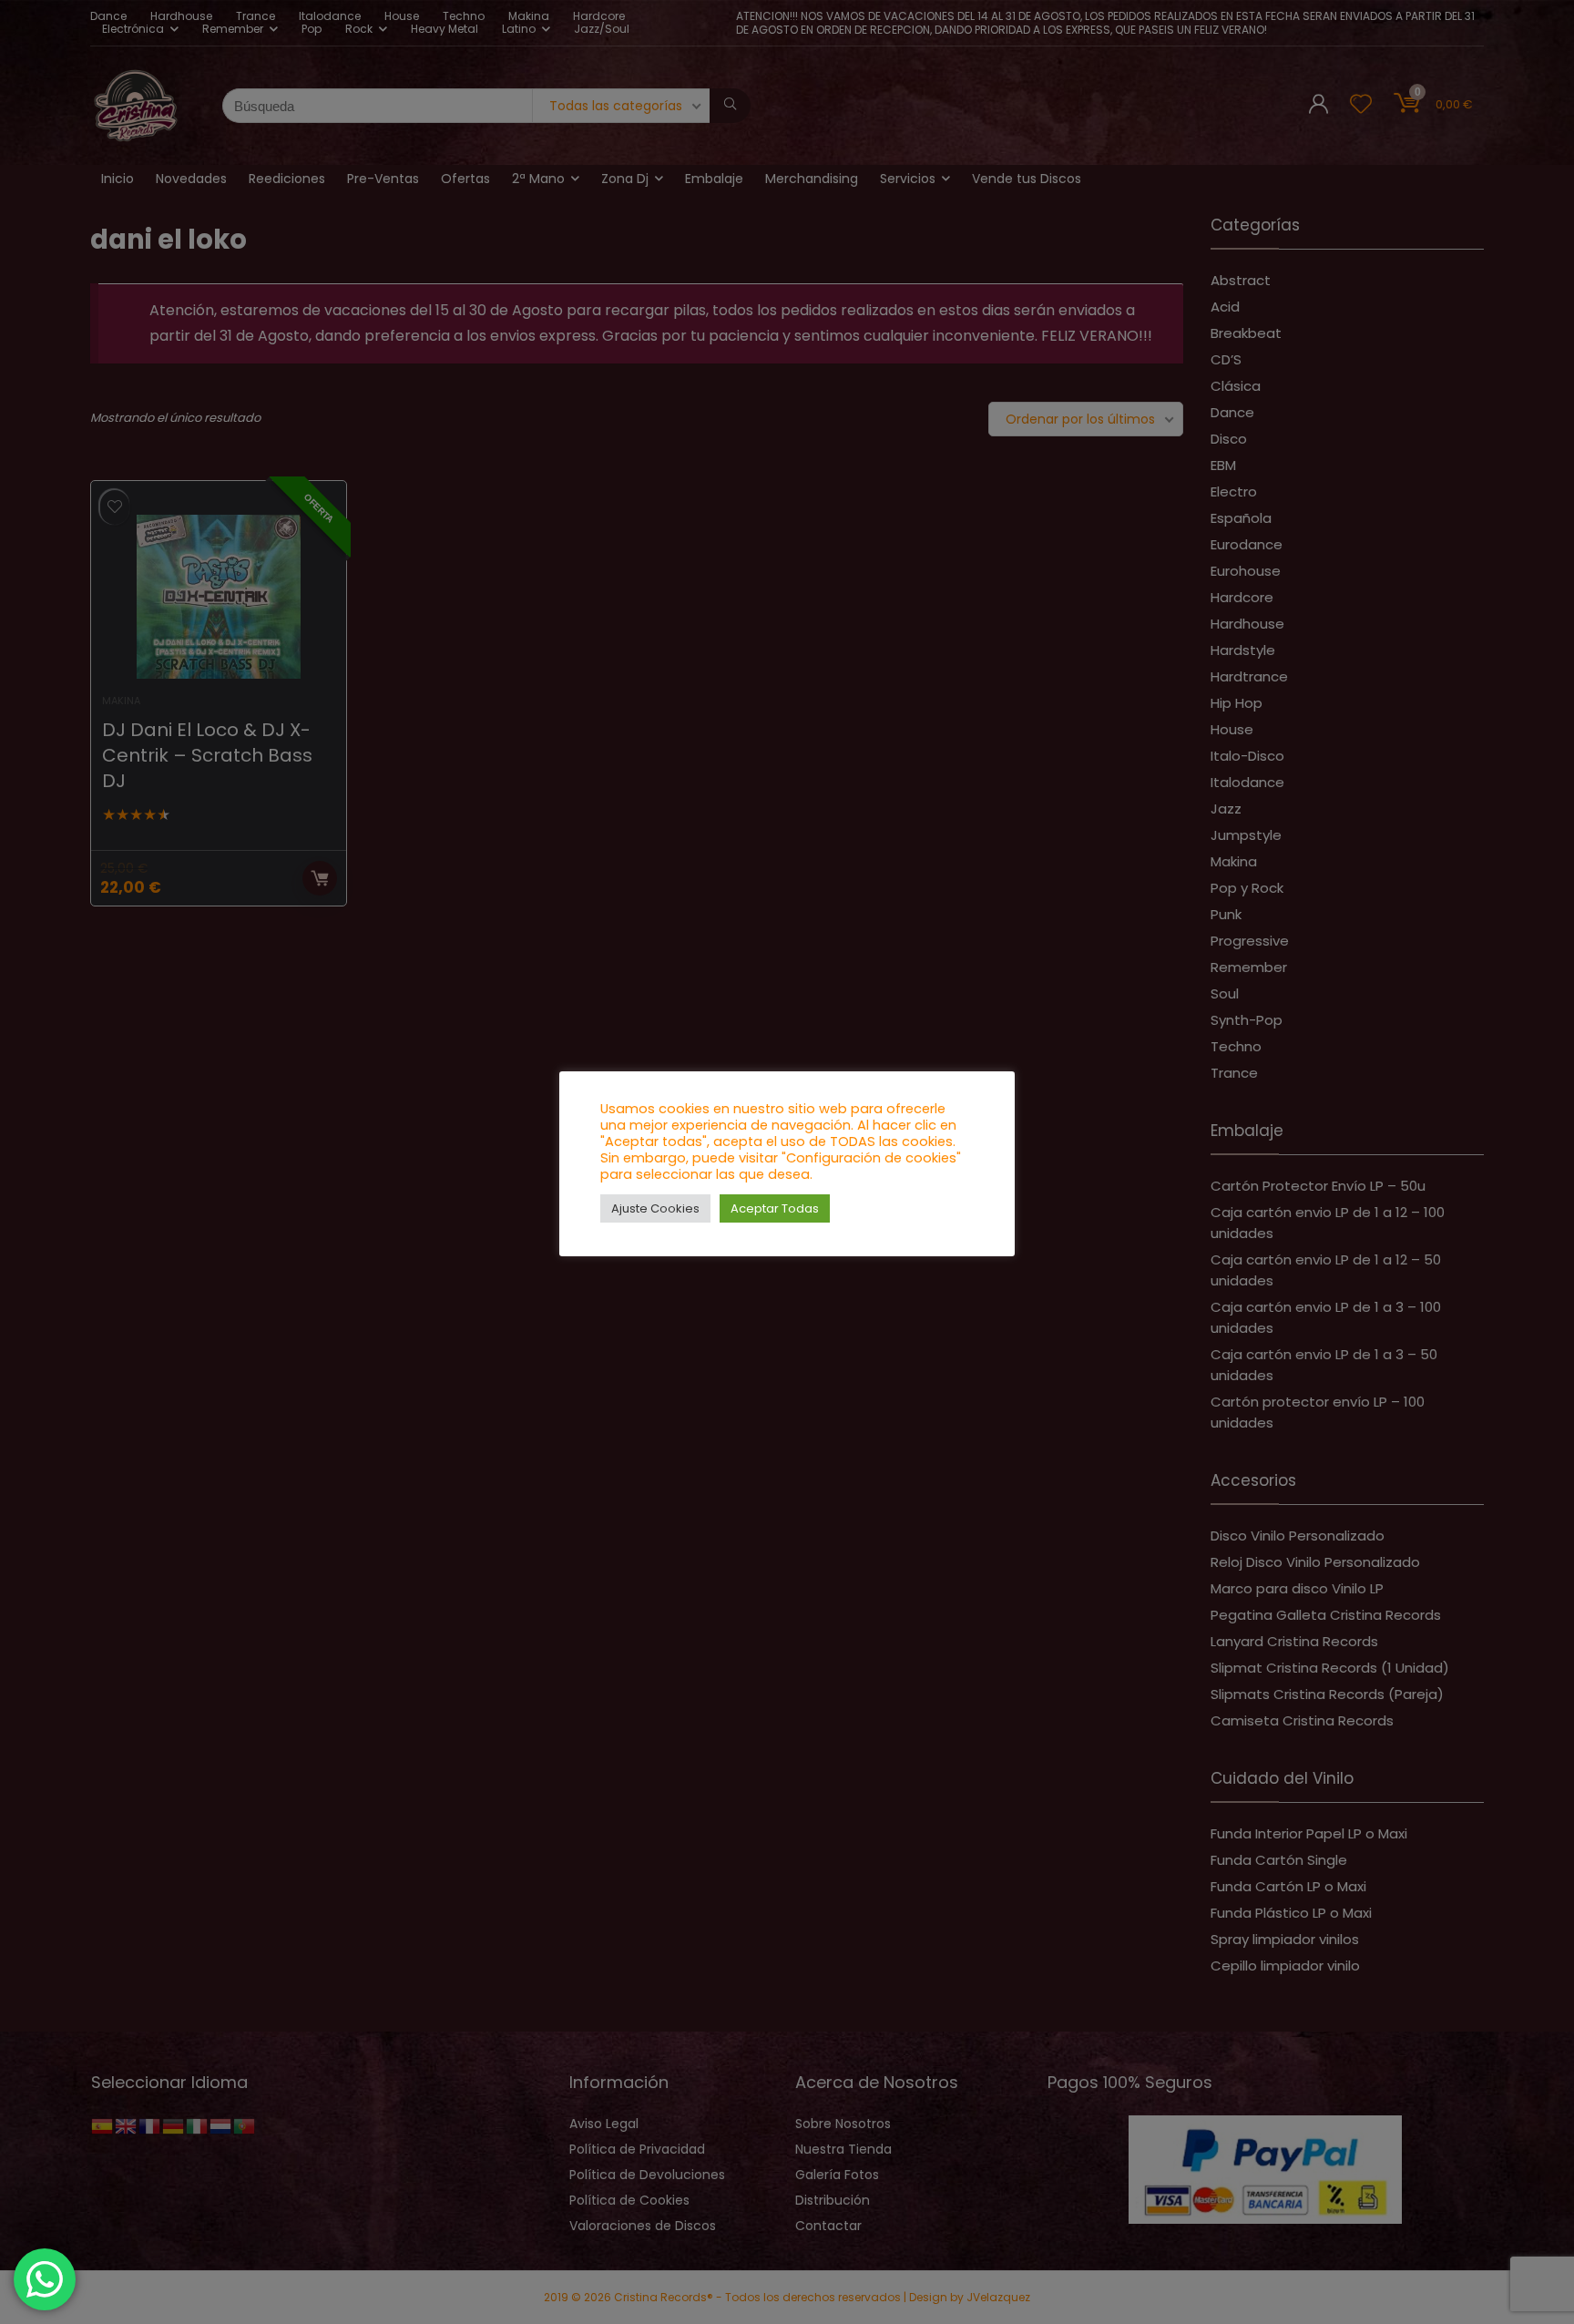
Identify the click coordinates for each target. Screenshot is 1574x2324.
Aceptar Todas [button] (775, 1208)
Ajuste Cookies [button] (655, 1208)
